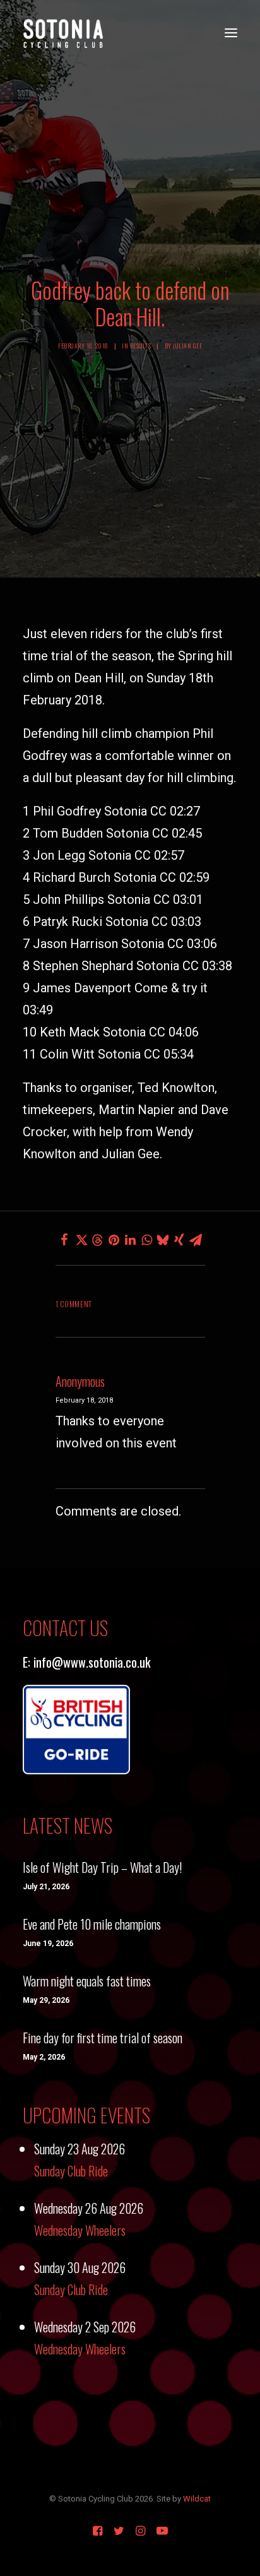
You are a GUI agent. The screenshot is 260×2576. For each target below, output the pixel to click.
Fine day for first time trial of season (103, 2038)
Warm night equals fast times (87, 1981)
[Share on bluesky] (163, 1240)
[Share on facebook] (64, 1240)
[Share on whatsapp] (146, 1240)
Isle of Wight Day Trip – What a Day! (102, 1867)
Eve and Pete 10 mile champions (92, 1924)
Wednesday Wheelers (80, 2230)
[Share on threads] (97, 1240)
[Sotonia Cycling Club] (63, 33)
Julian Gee (187, 346)
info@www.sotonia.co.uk (92, 1662)
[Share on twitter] (81, 1240)
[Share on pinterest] (114, 1240)
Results (141, 346)
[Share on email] (196, 1240)
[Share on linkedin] (130, 1240)
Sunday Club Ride (71, 2171)
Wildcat (197, 2499)
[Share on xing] (179, 1240)
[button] (231, 33)
